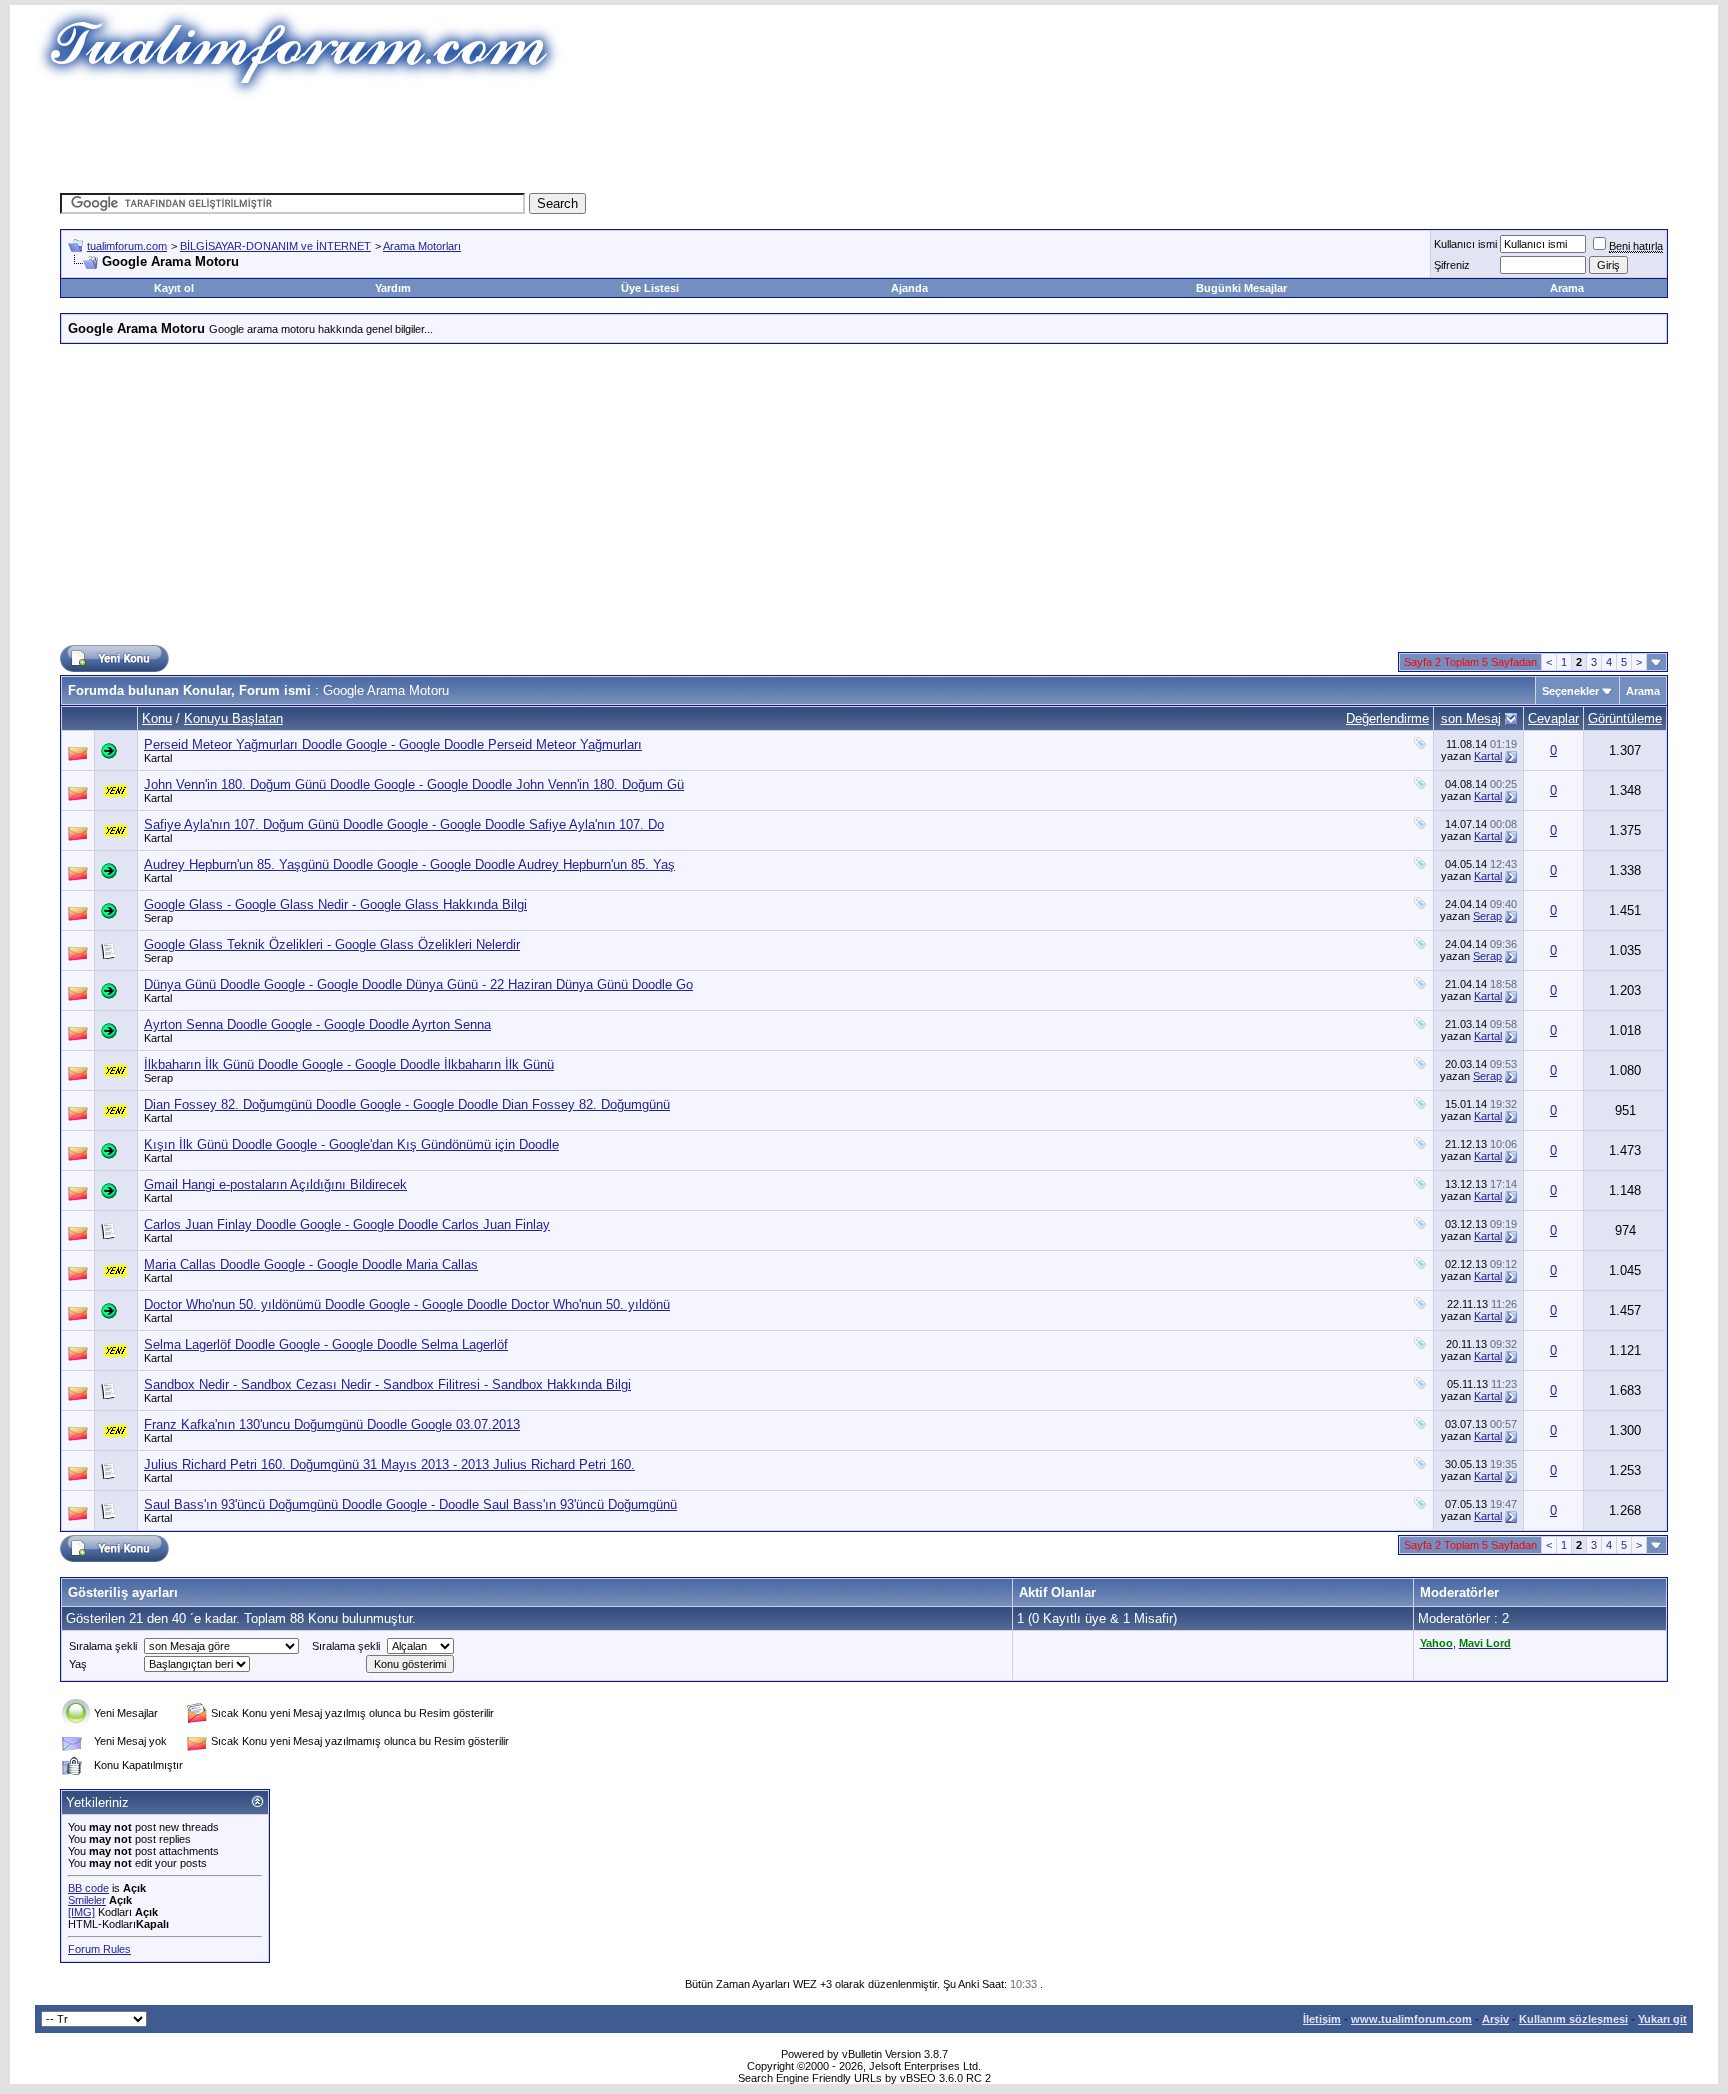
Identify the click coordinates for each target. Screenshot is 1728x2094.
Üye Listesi (650, 288)
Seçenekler (1570, 691)
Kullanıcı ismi (1465, 244)
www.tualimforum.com (1411, 2019)
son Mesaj (1471, 718)
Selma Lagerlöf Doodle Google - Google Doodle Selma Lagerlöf (326, 1344)
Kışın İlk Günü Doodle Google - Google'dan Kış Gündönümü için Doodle (351, 1144)
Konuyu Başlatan (233, 718)
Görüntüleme (1625, 718)
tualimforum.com (127, 246)
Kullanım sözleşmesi (1573, 2019)
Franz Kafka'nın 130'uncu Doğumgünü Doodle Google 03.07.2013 (332, 1424)
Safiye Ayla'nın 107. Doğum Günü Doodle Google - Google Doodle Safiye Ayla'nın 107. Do (404, 824)
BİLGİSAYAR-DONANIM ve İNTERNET (275, 246)
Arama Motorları (422, 246)
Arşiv (1495, 2019)
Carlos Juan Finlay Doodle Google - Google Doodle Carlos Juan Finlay (347, 1224)
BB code (88, 1888)
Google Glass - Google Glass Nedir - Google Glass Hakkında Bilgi (335, 904)
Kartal (158, 758)
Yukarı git (1662, 2019)
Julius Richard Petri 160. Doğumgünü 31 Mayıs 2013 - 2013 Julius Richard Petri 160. (389, 1464)
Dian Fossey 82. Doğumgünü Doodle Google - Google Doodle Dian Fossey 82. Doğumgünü (407, 1104)
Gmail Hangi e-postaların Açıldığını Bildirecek (275, 1184)
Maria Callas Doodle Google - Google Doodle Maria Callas (311, 1264)
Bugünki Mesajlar (1241, 288)
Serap (158, 918)
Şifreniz (1452, 265)
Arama (1567, 288)
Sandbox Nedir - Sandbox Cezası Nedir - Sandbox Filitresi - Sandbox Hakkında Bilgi (387, 1384)
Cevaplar (1553, 718)
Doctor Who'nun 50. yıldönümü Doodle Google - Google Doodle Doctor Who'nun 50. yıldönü (407, 1304)
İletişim (1322, 2019)
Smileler (87, 1900)
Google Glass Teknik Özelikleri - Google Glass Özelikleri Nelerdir (332, 944)
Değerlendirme (1387, 718)
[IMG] (81, 1912)
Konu (157, 718)
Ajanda (909, 288)
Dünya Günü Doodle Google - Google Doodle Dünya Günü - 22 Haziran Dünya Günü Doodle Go (418, 984)
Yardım (393, 288)
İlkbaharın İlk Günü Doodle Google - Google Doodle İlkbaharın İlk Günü (349, 1064)
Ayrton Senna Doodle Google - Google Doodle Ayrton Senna (317, 1024)
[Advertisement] (498, 145)
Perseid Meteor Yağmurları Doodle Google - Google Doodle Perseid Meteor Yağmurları (393, 744)
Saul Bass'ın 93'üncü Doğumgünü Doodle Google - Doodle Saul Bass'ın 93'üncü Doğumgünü (410, 1504)
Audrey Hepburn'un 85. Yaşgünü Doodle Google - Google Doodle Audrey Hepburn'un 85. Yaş (409, 864)
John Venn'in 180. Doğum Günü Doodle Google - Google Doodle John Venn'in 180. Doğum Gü (414, 784)
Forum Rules (99, 1949)
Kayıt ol (174, 288)
